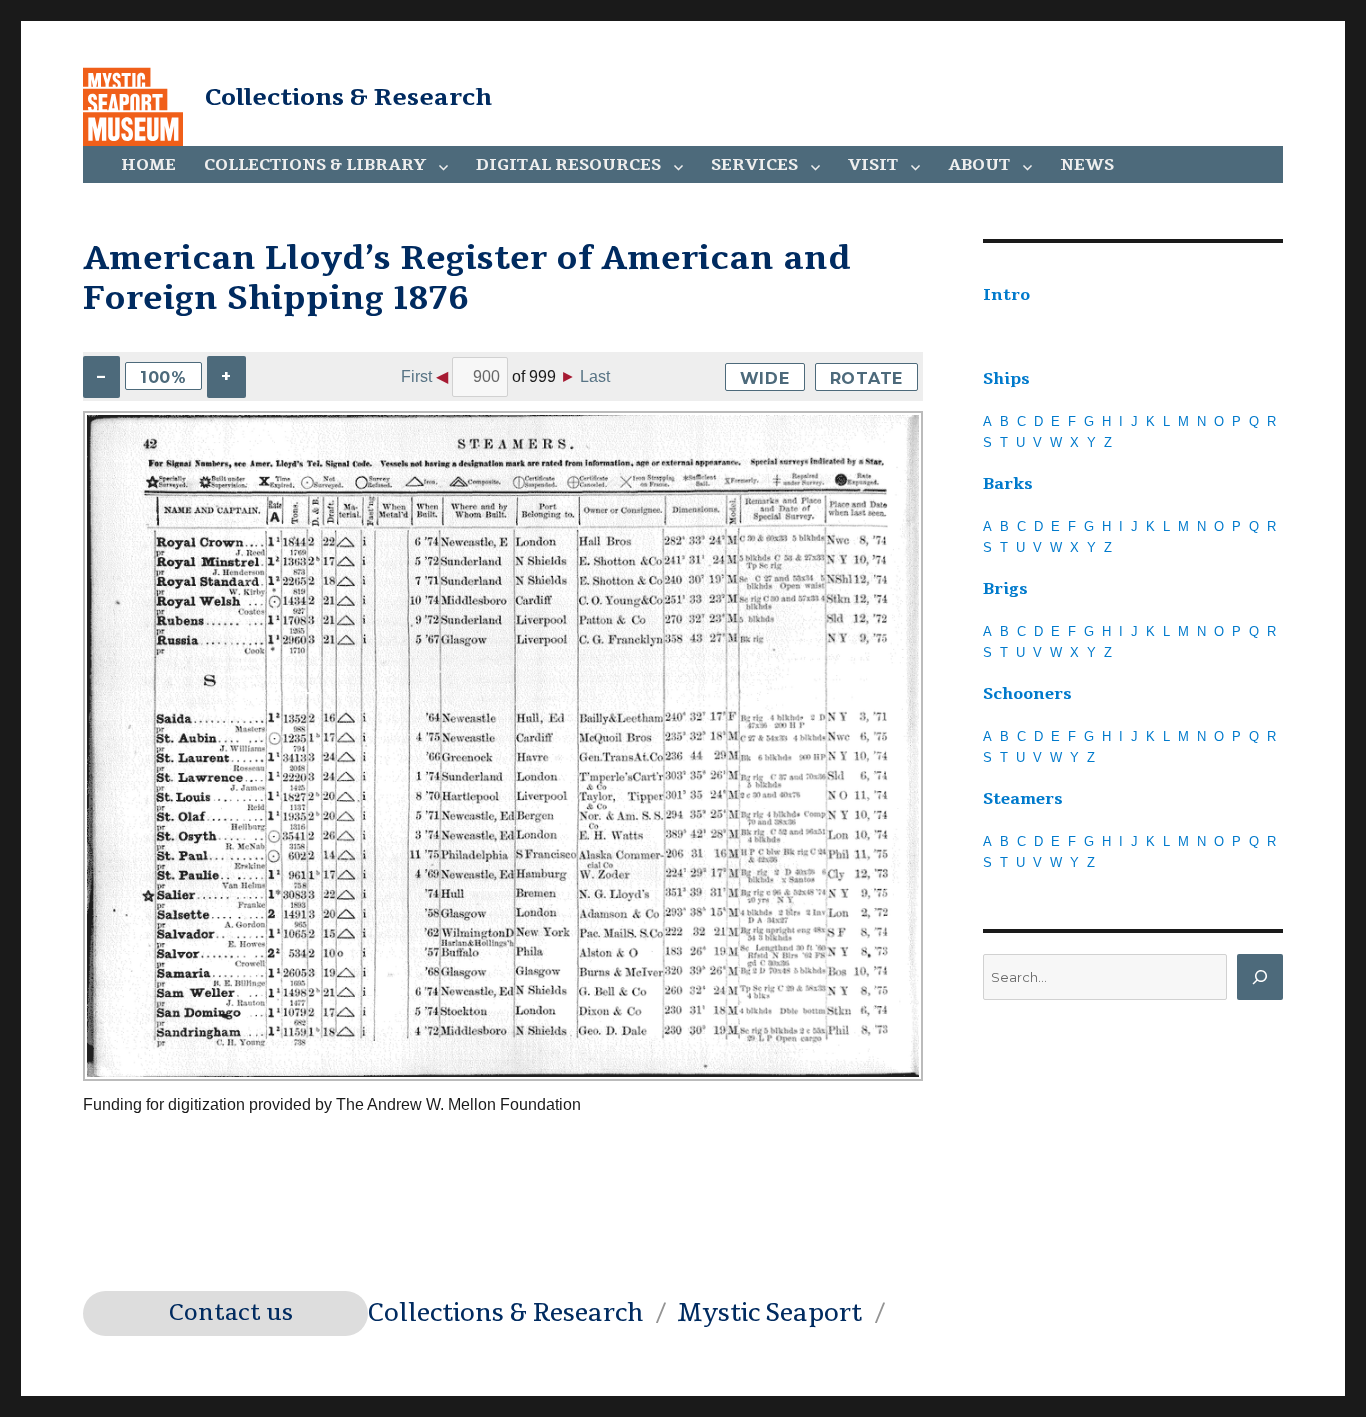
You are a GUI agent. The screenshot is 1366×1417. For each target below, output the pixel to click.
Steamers (1023, 799)
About (979, 165)
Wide (765, 378)
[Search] (1260, 977)
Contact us (231, 1313)
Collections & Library (315, 165)
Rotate (867, 378)
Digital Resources (568, 165)
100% (163, 377)
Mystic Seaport (769, 1313)
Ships (1006, 379)
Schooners (1027, 694)
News (1087, 165)
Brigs (1005, 589)
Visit (873, 165)
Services (754, 165)
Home (148, 165)
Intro (1006, 295)
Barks (1008, 484)
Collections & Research (348, 97)
